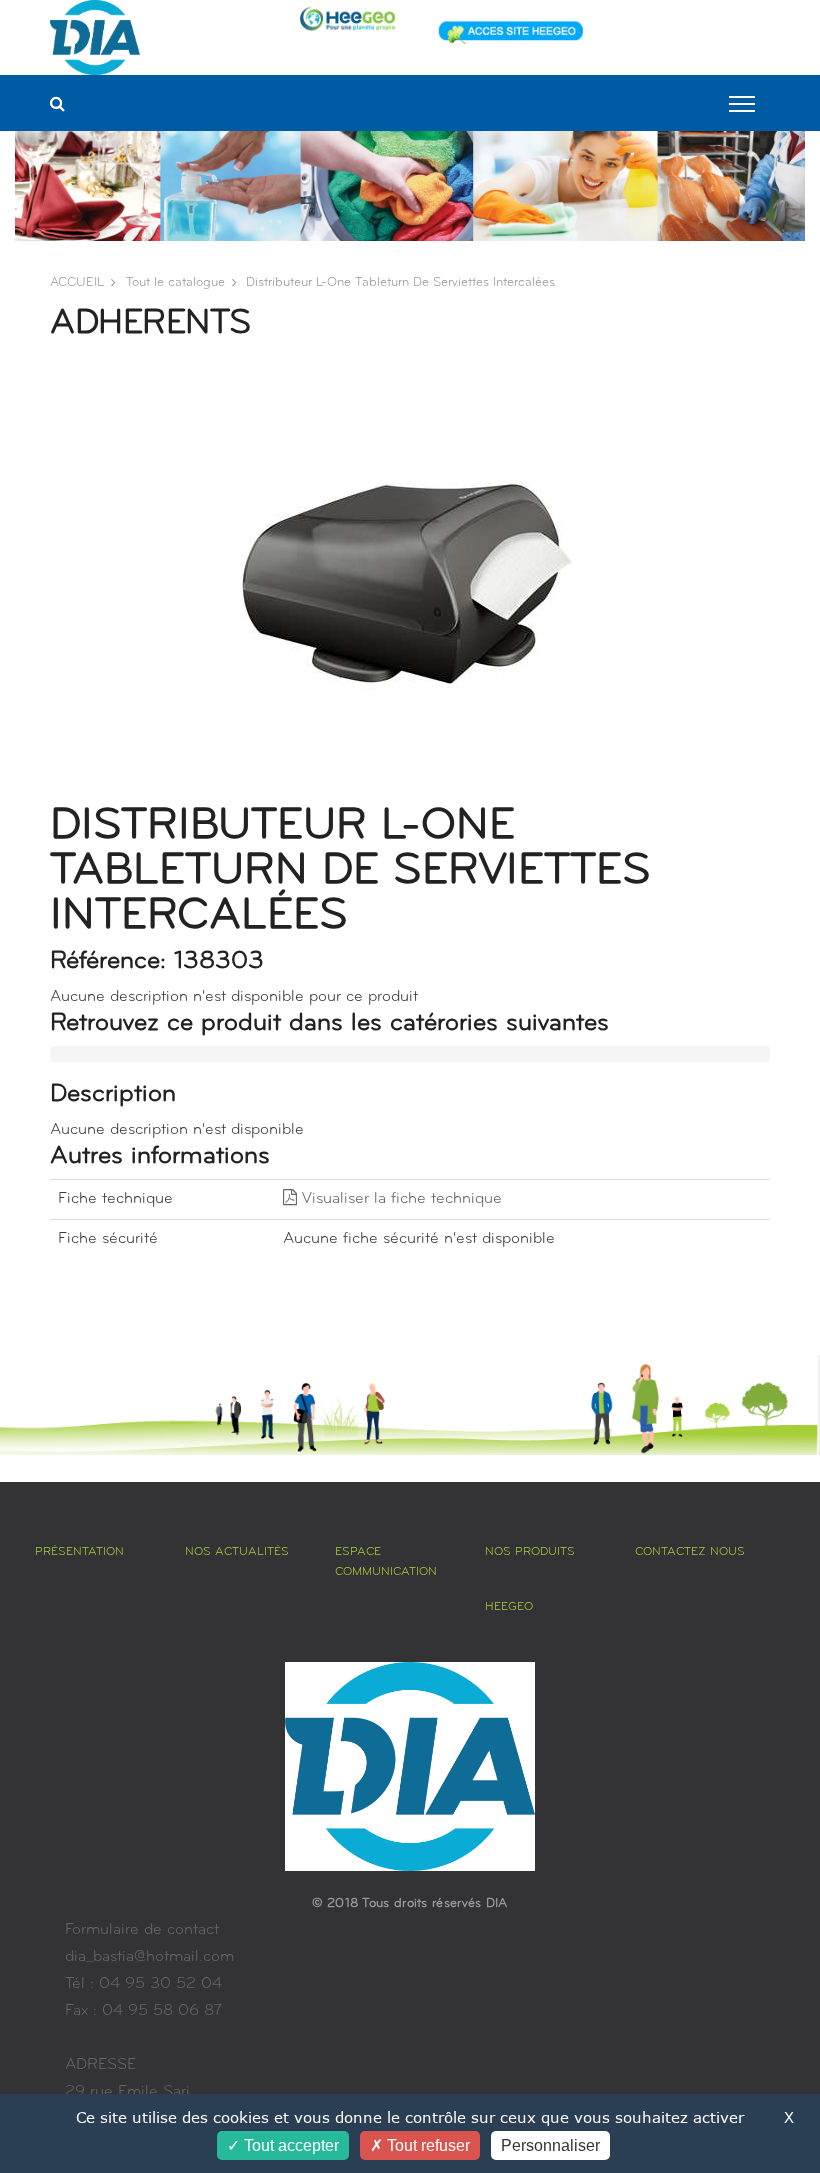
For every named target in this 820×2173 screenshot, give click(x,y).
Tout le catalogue (175, 282)
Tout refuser (426, 2145)
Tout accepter (289, 2145)
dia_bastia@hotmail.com (149, 1957)
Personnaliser (550, 2145)
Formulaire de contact (142, 1930)
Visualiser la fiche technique (399, 1199)
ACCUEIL (77, 282)
